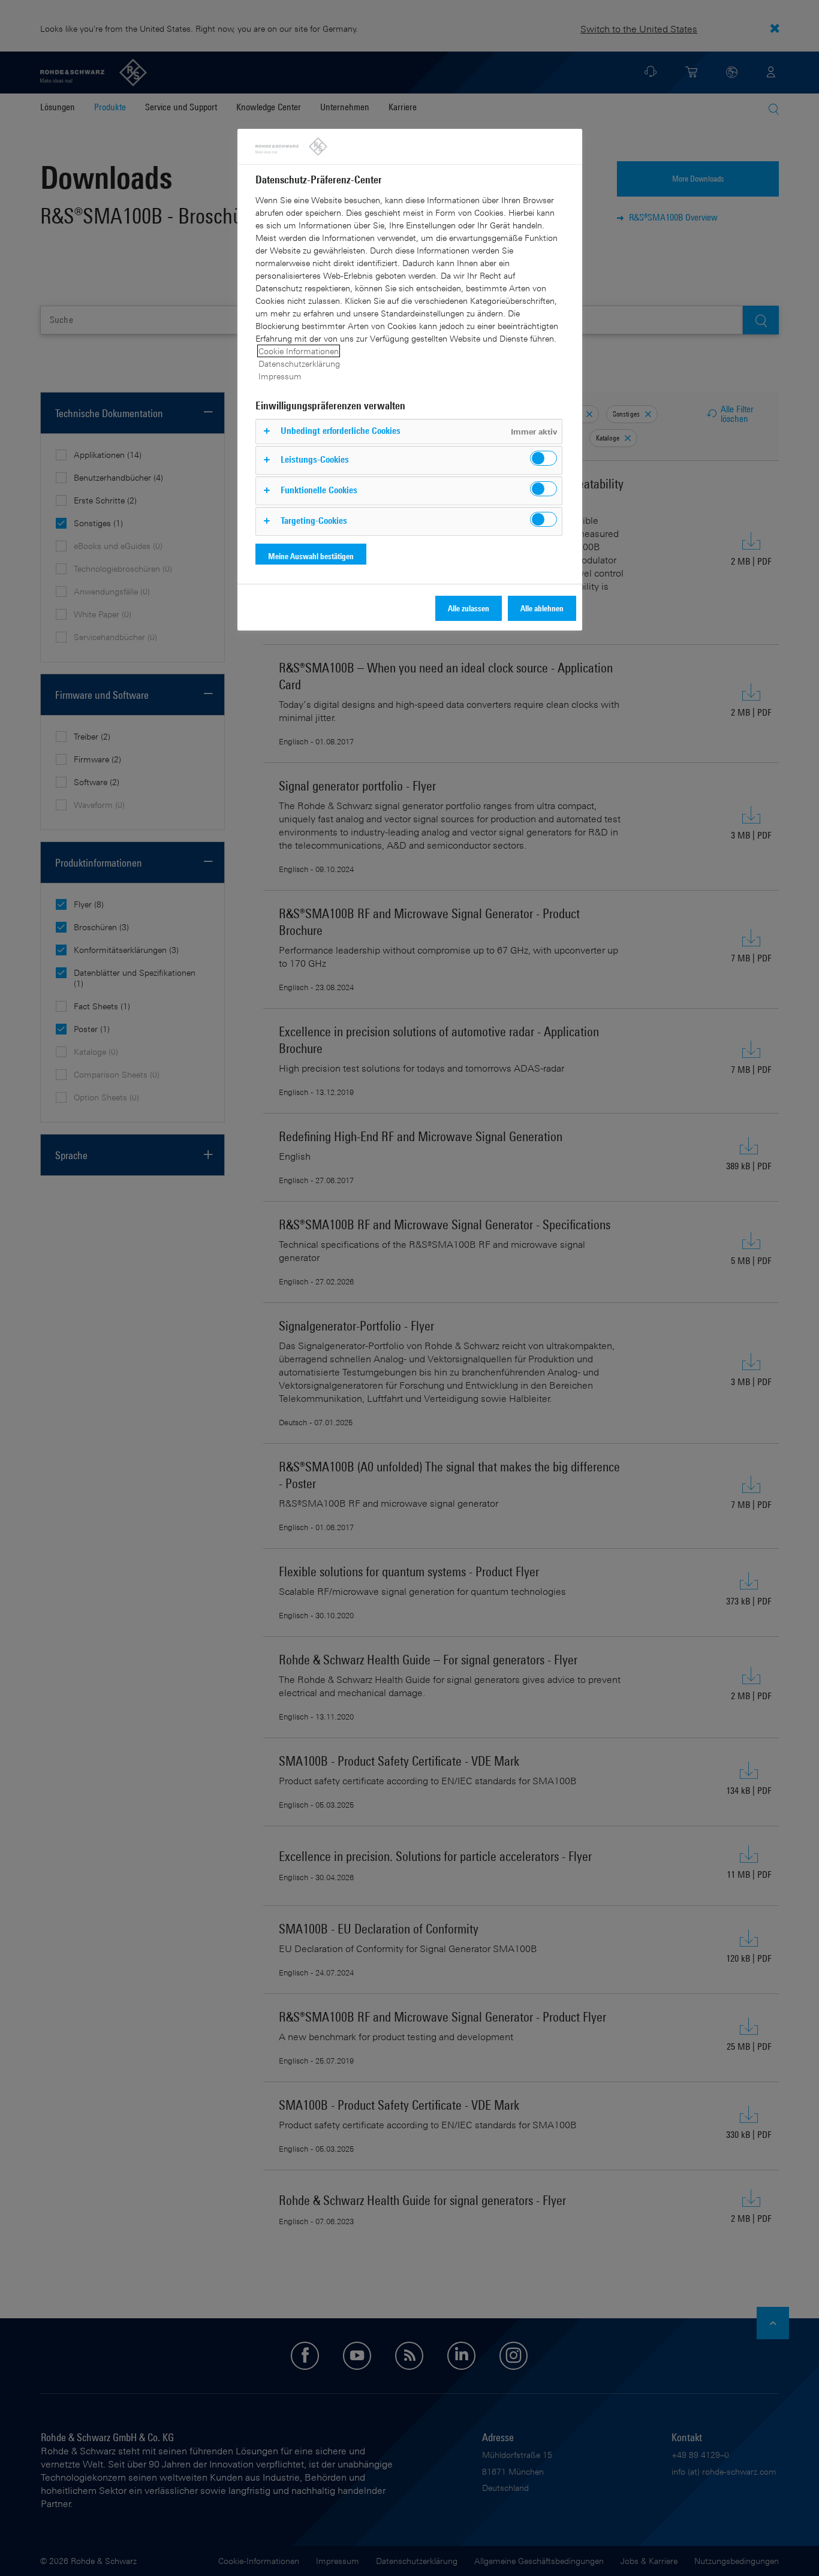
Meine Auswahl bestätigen (311, 556)
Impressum (280, 376)
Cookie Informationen (299, 351)
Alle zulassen (469, 608)
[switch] (544, 458)
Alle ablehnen (542, 608)
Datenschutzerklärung (299, 364)
